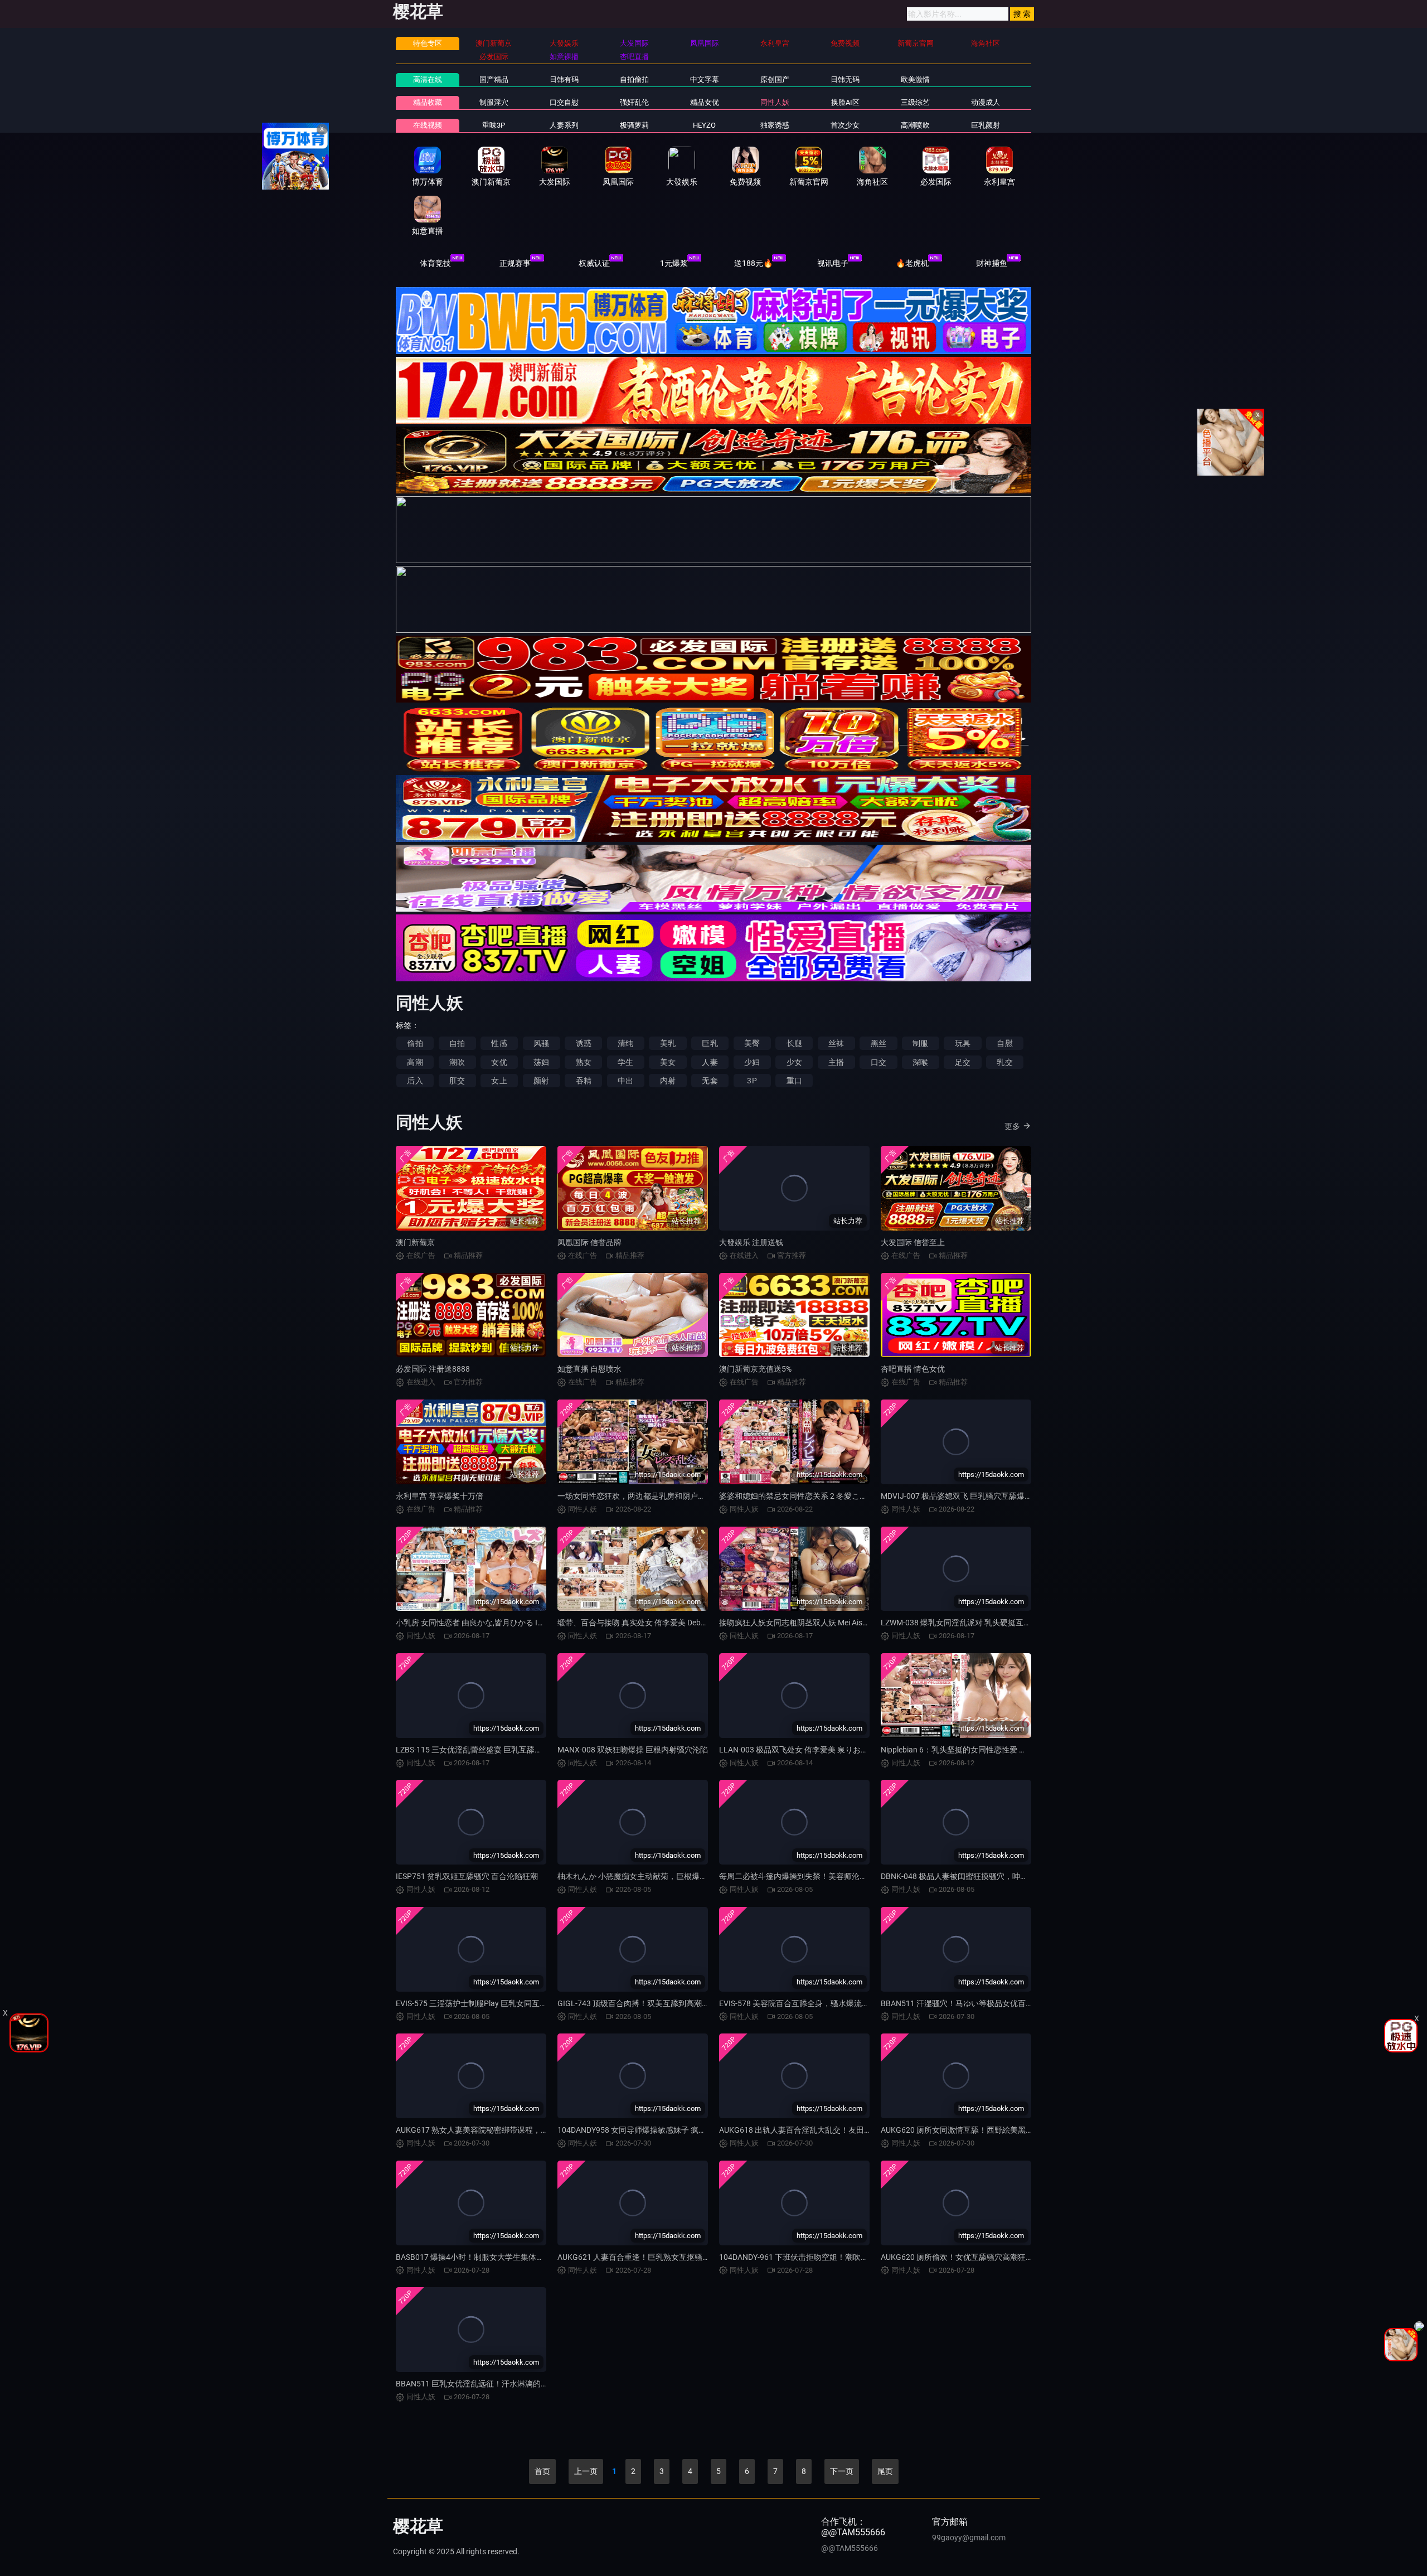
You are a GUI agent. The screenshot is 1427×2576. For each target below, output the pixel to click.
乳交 (1004, 1062)
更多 (1012, 1126)
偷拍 (415, 1043)
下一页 (842, 2471)
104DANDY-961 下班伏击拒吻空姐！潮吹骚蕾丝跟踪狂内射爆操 (829, 2257)
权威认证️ (594, 263)
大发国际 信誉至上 (913, 1242)
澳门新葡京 (415, 1242)
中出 (625, 1081)
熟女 (584, 1062)
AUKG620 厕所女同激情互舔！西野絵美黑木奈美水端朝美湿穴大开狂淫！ (1008, 2130)
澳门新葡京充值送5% (755, 1369)
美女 (668, 1062)
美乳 (668, 1043)
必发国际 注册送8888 (433, 1369)
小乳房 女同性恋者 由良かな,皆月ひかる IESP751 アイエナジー (504, 1623)
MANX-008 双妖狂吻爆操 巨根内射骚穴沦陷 (633, 1750)
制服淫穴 (494, 102)
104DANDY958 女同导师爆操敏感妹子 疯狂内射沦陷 (647, 2130)
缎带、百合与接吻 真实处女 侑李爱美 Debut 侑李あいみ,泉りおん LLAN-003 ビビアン (704, 1623)
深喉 (920, 1062)
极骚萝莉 (634, 125)
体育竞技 (435, 263)
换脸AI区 (845, 102)
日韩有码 (564, 79)
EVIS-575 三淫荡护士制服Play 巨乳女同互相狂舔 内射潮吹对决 (504, 2003)
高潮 (415, 1062)
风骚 (541, 1043)
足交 (963, 1062)
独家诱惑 (775, 125)
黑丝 (878, 1043)
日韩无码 (845, 79)
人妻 (710, 1062)
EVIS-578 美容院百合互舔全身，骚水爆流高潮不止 (806, 2003)
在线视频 (428, 125)
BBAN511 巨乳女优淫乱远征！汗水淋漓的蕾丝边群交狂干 (496, 2384)
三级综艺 (915, 102)
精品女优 (705, 102)
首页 (542, 2471)
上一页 (586, 2471)
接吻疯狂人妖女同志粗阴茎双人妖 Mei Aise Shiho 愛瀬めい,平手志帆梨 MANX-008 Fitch (869, 1623)
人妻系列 (564, 125)
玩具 (963, 1043)
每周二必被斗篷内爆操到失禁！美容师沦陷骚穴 (801, 1876)
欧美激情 (915, 79)
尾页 (885, 2471)
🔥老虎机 (912, 263)
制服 (920, 1043)
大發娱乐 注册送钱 (751, 1242)
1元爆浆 (674, 263)
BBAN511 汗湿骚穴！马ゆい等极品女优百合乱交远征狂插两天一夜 (996, 2003)
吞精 (584, 1081)
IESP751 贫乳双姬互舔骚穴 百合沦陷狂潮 (467, 1876)
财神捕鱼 (992, 263)
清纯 (625, 1043)
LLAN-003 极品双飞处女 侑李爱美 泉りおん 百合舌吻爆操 (818, 1750)
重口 (794, 1081)
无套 (710, 1081)
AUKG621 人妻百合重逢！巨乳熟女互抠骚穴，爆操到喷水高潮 (665, 2257)
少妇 (752, 1062)
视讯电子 (833, 263)
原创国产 (775, 79)
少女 (794, 1062)
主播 (836, 1062)
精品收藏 (428, 102)
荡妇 (541, 1062)
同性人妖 (775, 102)
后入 (415, 1081)
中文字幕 (705, 79)
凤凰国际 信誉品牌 (589, 1242)
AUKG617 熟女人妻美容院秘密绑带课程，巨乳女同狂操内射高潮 (507, 2130)
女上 (499, 1081)
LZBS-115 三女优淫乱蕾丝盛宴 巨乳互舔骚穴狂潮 (481, 1750)
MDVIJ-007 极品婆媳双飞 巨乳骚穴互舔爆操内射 (964, 1496)
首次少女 (845, 125)
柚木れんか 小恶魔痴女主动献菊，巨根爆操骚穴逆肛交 (652, 1876)
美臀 (752, 1043)
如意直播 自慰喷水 (589, 1369)
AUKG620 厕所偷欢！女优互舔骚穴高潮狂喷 (957, 2257)
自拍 (457, 1043)
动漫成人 (986, 102)
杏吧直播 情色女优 (913, 1369)
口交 (878, 1062)
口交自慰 (564, 102)
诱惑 (584, 1043)
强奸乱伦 (634, 102)
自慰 (1004, 1043)
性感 (499, 1043)
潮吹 (457, 1062)
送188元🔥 (753, 263)
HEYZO (704, 125)
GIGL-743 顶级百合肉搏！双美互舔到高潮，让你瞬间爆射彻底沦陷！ (676, 2003)
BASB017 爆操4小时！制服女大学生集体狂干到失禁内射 (493, 2257)
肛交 (457, 1081)
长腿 (794, 1043)
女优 (499, 1062)
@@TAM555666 (850, 2548)
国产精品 (494, 79)
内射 (668, 1081)
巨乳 (710, 1043)
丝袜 (836, 1043)
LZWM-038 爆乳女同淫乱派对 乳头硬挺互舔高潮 (964, 1623)
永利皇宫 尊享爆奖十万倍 (440, 1496)
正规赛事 (515, 263)
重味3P (494, 125)
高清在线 (428, 79)
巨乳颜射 (986, 125)
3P (752, 1081)
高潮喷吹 (915, 125)
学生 (625, 1062)
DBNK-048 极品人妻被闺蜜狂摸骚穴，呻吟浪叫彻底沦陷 (978, 1876)
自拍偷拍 (634, 79)
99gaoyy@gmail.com (969, 2538)
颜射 (541, 1081)
